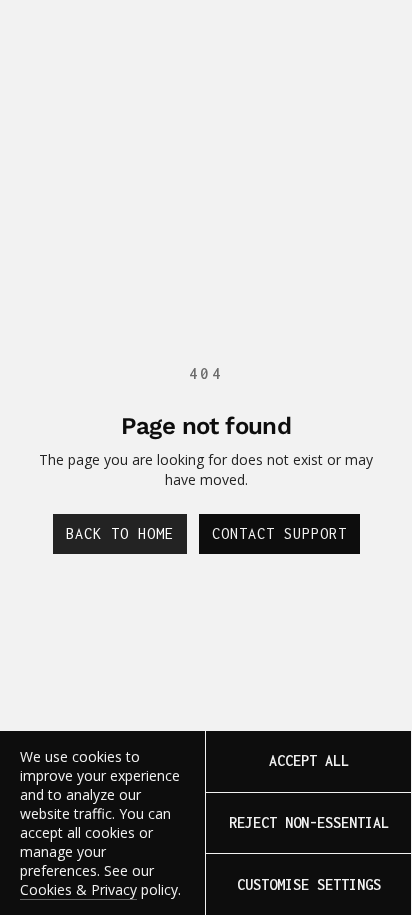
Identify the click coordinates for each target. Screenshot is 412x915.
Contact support (279, 533)
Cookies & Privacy (78, 889)
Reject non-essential (309, 822)
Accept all (309, 760)
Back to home (120, 533)
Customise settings (309, 884)
